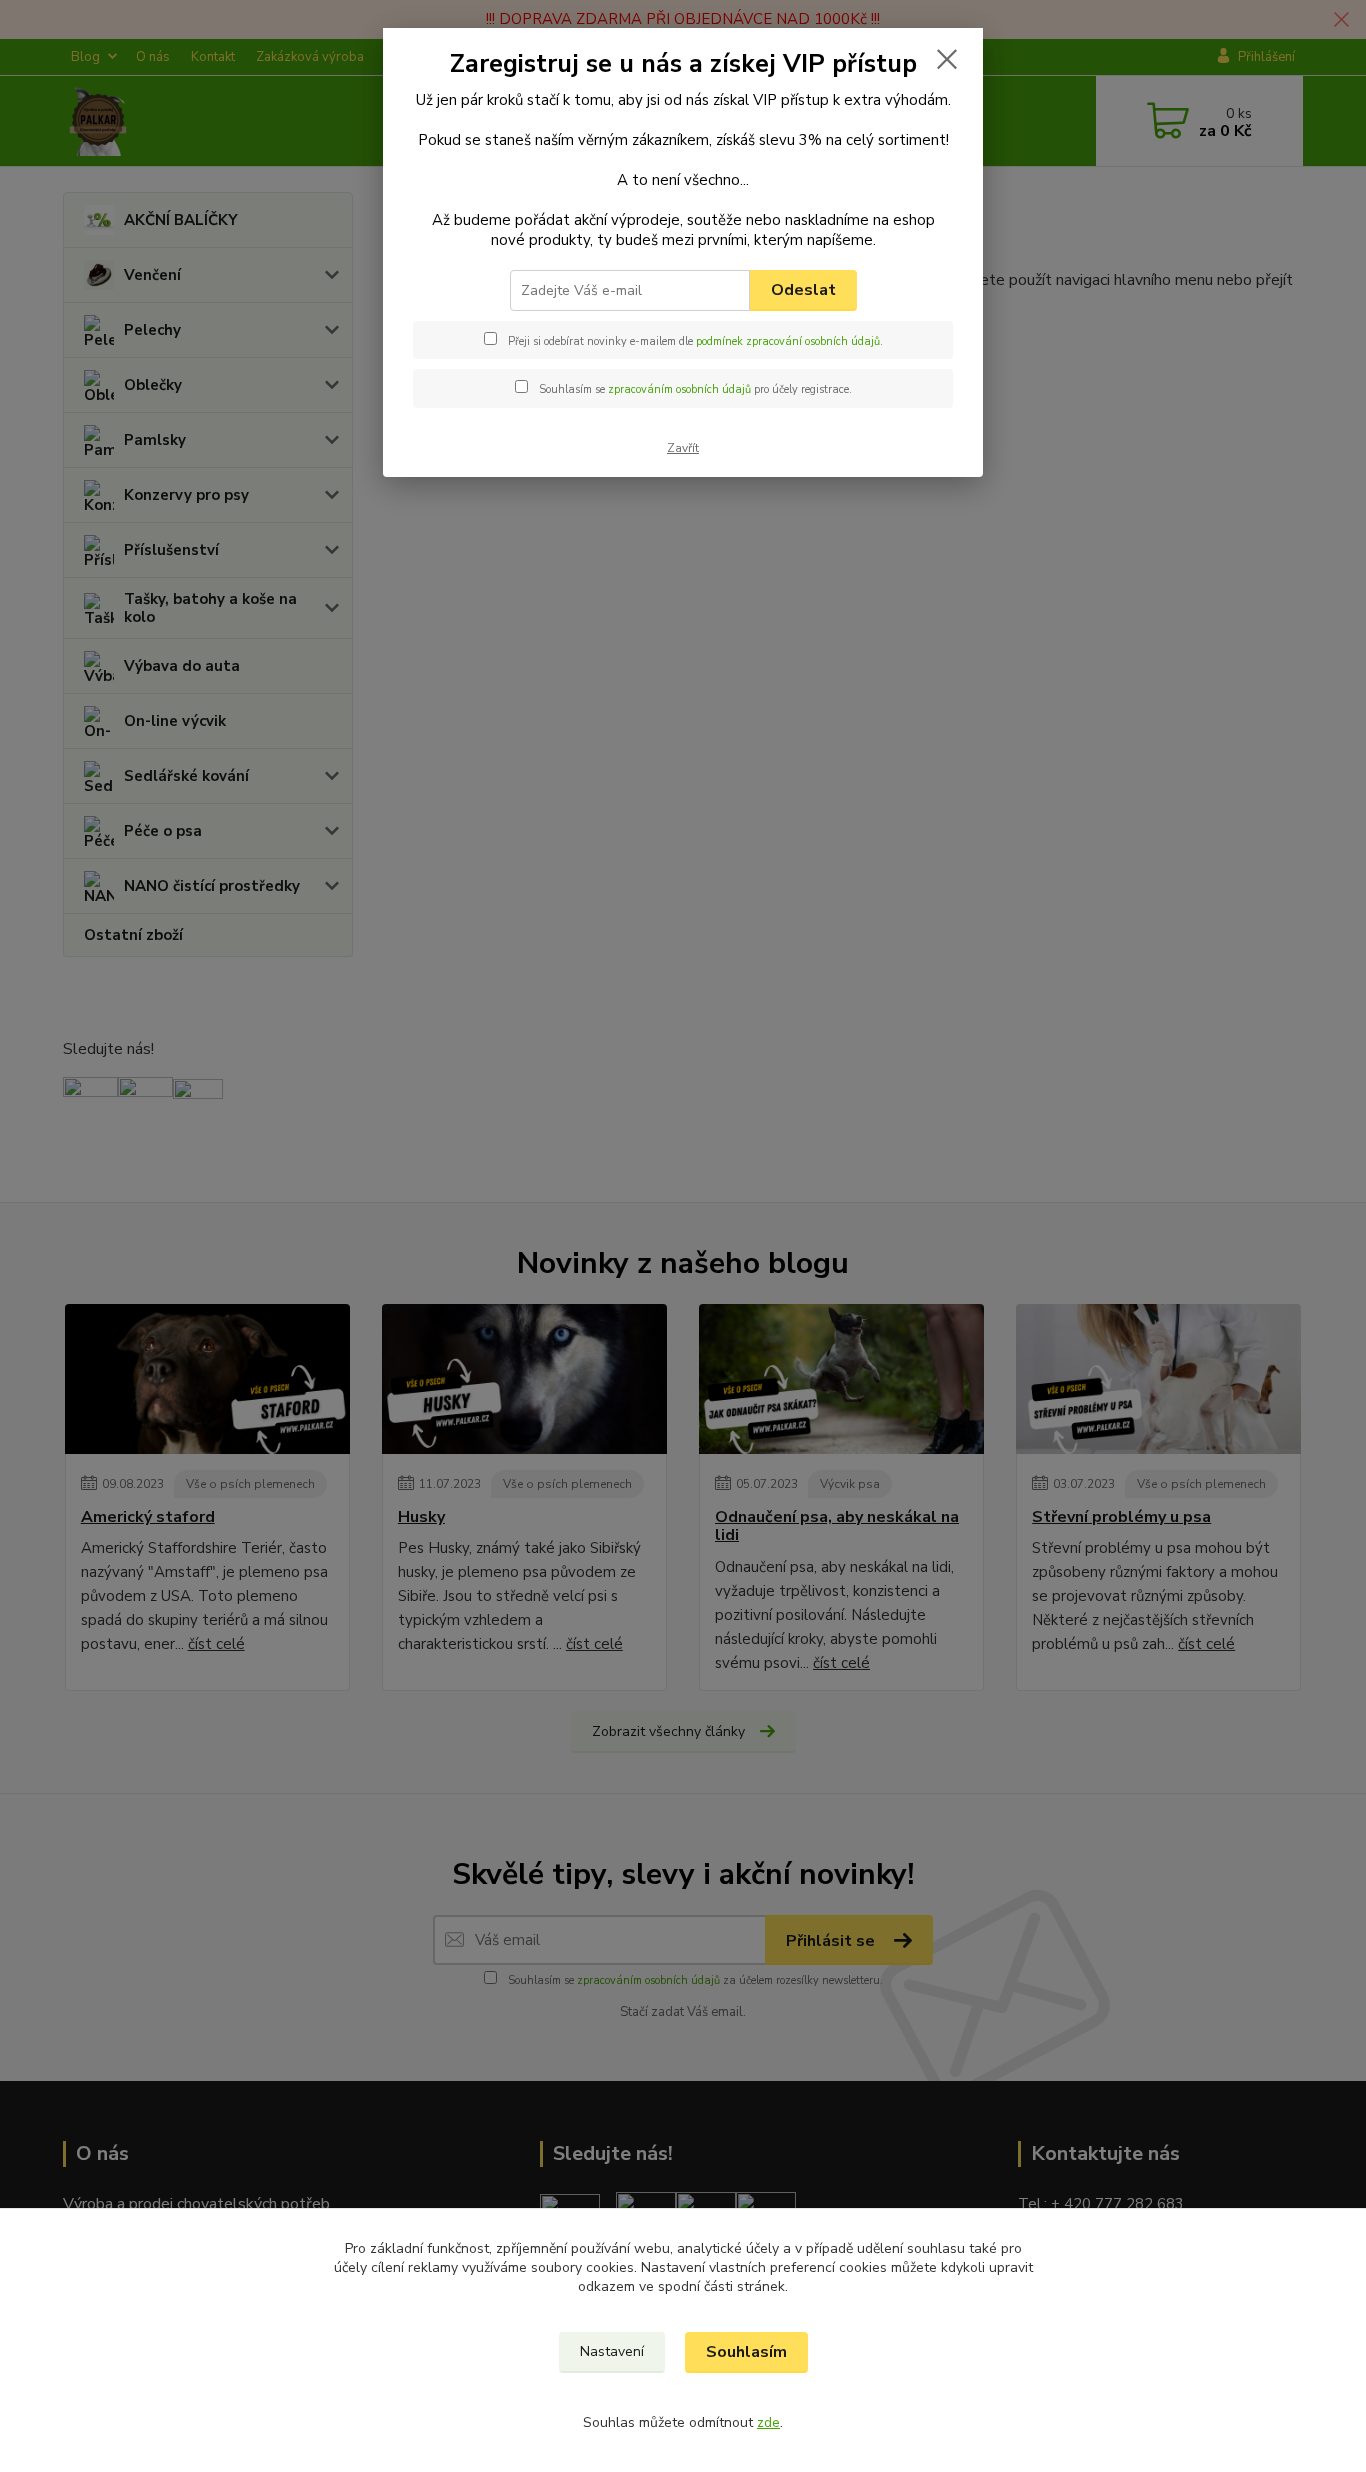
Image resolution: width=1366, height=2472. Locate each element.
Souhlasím (746, 2352)
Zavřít (683, 448)
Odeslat (803, 290)
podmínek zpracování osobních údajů (788, 341)
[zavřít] (947, 59)
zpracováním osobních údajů (679, 389)
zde (768, 2422)
